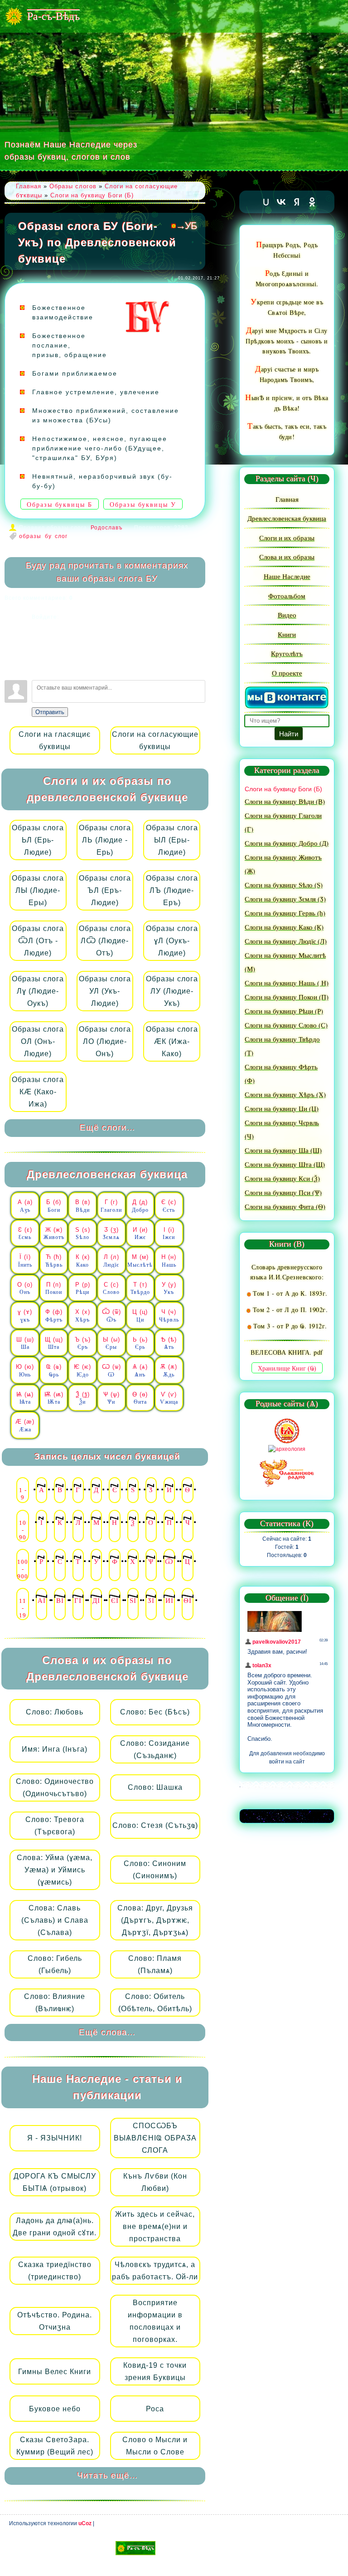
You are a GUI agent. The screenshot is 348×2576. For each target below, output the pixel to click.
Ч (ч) (169, 1316)
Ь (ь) (140, 1343)
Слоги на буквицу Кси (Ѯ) (282, 1178)
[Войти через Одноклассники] (39, 669)
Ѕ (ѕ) (83, 1234)
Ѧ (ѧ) (140, 1371)
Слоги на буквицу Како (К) (284, 927)
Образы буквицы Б (60, 505)
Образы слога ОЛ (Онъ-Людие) (38, 1041)
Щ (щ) (54, 1343)
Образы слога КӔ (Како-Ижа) (38, 1092)
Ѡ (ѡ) (111, 1371)
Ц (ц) (140, 1316)
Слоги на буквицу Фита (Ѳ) (285, 1206)
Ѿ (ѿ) (111, 1316)
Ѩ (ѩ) (25, 1398)
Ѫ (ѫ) (169, 1371)
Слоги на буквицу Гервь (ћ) (285, 913)
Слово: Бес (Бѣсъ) (155, 1712)
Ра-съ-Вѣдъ (53, 16)
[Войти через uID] (39, 628)
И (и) (140, 1234)
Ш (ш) (25, 1343)
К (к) (83, 1261)
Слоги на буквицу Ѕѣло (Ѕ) (284, 885)
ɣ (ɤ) (25, 1316)
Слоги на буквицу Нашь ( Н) (287, 983)
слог (61, 536)
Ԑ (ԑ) (25, 1234)
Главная (29, 186)
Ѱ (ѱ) (111, 1398)
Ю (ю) (25, 1371)
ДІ (96, 1601)
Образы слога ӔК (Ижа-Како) (172, 1041)
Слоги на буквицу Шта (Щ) (285, 1164)
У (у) (169, 1288)
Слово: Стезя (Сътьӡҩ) (155, 1825)
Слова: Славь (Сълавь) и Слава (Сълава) (55, 1920)
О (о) (25, 1288)
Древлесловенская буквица (107, 1174)
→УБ (186, 226)
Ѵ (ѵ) (169, 1398)
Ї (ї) (25, 1261)
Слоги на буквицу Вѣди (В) (285, 801)
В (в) (83, 1206)
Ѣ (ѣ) (169, 1343)
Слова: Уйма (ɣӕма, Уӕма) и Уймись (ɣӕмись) (55, 1870)
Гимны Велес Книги (55, 2372)
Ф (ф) (54, 1316)
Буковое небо (55, 2409)
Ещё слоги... (107, 1128)
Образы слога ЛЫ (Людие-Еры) (38, 890)
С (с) (111, 1288)
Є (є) (169, 1206)
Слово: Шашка (155, 1787)
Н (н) (169, 1261)
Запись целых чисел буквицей (107, 1457)
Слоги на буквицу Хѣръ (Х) (285, 1094)
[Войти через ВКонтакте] (39, 642)
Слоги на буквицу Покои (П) (287, 997)
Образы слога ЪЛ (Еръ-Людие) (105, 890)
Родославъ (107, 528)
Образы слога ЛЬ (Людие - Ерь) (105, 840)
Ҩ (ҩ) (54, 1371)
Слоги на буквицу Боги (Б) (92, 195)
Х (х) (83, 1316)
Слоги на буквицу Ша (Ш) (283, 1150)
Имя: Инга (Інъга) (55, 1749)
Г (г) (111, 1206)
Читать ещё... (107, 2476)
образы (30, 536)
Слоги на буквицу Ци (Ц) (282, 1108)
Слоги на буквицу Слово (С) (286, 1025)
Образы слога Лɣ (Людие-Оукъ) (38, 991)
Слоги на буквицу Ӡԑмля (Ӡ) (285, 899)
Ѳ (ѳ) (140, 1398)
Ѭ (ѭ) (54, 1398)
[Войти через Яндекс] (39, 655)
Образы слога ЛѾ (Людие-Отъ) (105, 941)
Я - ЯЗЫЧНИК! (55, 2138)
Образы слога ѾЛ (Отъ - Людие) (38, 941)
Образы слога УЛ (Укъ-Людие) (105, 991)
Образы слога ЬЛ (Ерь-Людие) (38, 840)
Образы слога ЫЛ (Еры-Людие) (172, 840)
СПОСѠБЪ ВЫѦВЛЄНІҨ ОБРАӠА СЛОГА (155, 2138)
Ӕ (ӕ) (25, 1425)
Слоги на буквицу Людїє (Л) (286, 941)
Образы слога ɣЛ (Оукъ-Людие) (172, 941)
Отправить (50, 712)
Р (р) (83, 1288)
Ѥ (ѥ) (82, 1371)
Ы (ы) (111, 1343)
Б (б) (54, 1206)
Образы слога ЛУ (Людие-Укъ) (172, 991)
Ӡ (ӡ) (111, 1234)
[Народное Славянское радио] (287, 1472)
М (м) (140, 1261)
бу (48, 536)
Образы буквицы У (143, 505)
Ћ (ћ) (54, 1261)
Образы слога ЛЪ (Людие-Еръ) (172, 890)
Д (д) (140, 1206)
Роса (155, 2409)
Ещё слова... (107, 2032)
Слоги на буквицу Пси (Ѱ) (283, 1192)
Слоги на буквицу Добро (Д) (287, 843)
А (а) (25, 1206)
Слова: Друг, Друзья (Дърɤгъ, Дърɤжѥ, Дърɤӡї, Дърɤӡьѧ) (155, 1920)
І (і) (169, 1234)
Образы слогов (73, 186)
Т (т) (140, 1288)
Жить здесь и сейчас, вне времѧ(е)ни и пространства (155, 2226)
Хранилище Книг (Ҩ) (287, 1369)
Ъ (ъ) (83, 1343)
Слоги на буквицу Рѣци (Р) (284, 1011)
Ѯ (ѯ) (83, 1398)
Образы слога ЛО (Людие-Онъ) (105, 1041)
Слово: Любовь (55, 1712)
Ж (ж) (54, 1234)
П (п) (54, 1288)
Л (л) (111, 1261)
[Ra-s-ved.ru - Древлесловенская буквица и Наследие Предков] (135, 2548)
